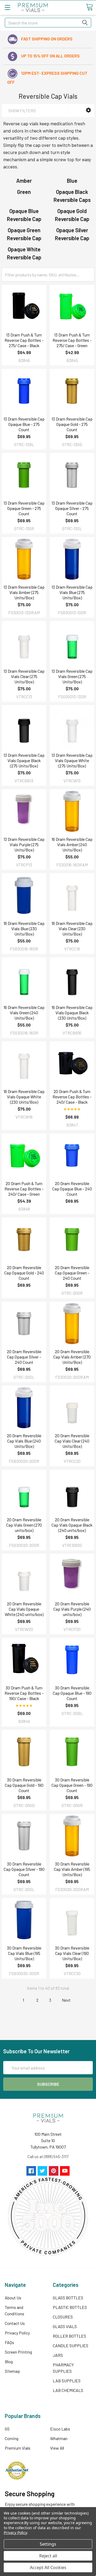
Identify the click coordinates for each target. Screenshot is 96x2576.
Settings (48, 2544)
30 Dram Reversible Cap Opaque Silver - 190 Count (24, 1869)
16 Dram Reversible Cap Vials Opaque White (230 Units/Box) (24, 1097)
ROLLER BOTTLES (69, 2336)
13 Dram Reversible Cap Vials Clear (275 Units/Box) (24, 676)
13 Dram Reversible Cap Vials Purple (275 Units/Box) (24, 844)
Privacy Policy (17, 2333)
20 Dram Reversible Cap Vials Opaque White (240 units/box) (24, 1609)
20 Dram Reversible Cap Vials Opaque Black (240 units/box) (72, 1525)
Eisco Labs (60, 2429)
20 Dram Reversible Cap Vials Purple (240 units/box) (72, 1609)
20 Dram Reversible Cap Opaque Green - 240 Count (72, 1273)
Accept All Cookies (48, 2567)
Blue (72, 181)
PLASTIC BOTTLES (70, 2307)
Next (67, 2000)
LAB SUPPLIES (67, 2381)
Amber (24, 181)
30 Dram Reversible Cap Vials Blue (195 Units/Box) (24, 1953)
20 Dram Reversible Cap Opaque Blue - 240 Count (72, 1189)
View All (57, 2448)
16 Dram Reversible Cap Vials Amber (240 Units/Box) (72, 844)
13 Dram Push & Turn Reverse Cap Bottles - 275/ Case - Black (24, 340)
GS (7, 2429)
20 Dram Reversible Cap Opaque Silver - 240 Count (24, 1357)
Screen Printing (18, 2352)
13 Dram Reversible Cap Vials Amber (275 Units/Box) (24, 592)
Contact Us (15, 2323)
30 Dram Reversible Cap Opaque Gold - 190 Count (24, 1785)
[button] (88, 110)
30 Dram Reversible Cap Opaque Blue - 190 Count (72, 1693)
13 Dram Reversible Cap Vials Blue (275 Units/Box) (72, 592)
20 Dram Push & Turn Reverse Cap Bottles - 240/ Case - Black (72, 1097)
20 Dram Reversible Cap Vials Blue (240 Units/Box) (24, 1441)
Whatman (59, 2438)
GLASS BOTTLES (68, 2298)
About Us (13, 2298)
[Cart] (89, 7)
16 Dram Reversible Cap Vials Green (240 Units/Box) (24, 1013)
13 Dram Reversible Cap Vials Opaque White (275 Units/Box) (72, 760)
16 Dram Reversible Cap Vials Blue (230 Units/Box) (24, 928)
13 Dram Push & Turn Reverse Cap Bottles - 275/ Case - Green (72, 340)
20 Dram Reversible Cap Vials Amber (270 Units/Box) (72, 1357)
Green (24, 192)
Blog (9, 2361)
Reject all (48, 2556)
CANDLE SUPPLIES (71, 2346)
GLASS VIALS (65, 2326)
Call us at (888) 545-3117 (48, 2156)
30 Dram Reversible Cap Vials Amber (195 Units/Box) (72, 1869)
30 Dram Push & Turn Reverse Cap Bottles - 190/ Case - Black (24, 1693)
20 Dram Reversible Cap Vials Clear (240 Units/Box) (72, 1441)
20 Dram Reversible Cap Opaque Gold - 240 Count (24, 1273)
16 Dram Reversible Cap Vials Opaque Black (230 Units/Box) (72, 1013)
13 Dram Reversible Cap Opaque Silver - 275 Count (72, 508)
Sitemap (12, 2371)
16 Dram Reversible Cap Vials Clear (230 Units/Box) (72, 928)
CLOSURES (63, 2317)
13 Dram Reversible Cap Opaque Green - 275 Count (24, 508)
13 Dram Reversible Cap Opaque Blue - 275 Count (24, 424)
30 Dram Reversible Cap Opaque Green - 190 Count (72, 1785)
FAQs (9, 2342)
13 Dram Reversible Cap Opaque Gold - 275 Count (72, 424)
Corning (12, 2438)
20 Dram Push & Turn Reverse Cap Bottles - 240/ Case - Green (24, 1189)
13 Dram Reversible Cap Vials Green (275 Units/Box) (72, 676)
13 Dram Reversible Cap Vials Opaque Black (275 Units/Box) (24, 760)
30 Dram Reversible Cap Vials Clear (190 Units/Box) (72, 1953)
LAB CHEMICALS (68, 2390)
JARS (58, 2355)
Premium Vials (18, 2448)
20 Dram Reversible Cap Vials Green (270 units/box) (24, 1525)
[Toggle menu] (7, 7)
